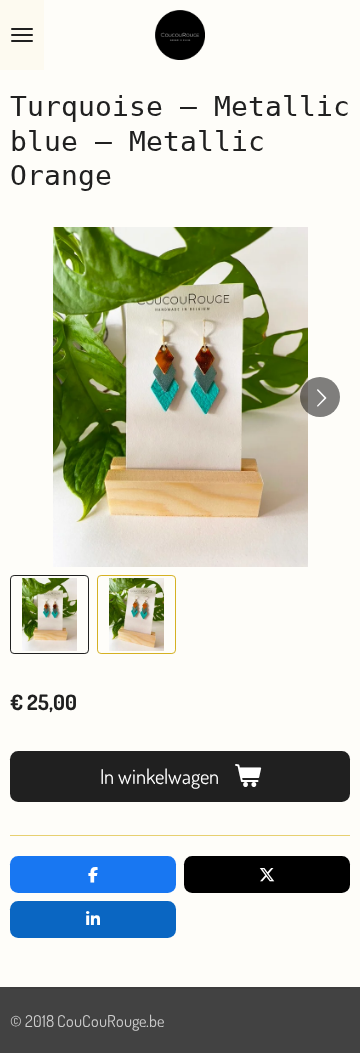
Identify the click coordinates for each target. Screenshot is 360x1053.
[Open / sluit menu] (22, 35)
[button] (49, 614)
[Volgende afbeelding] (320, 397)
